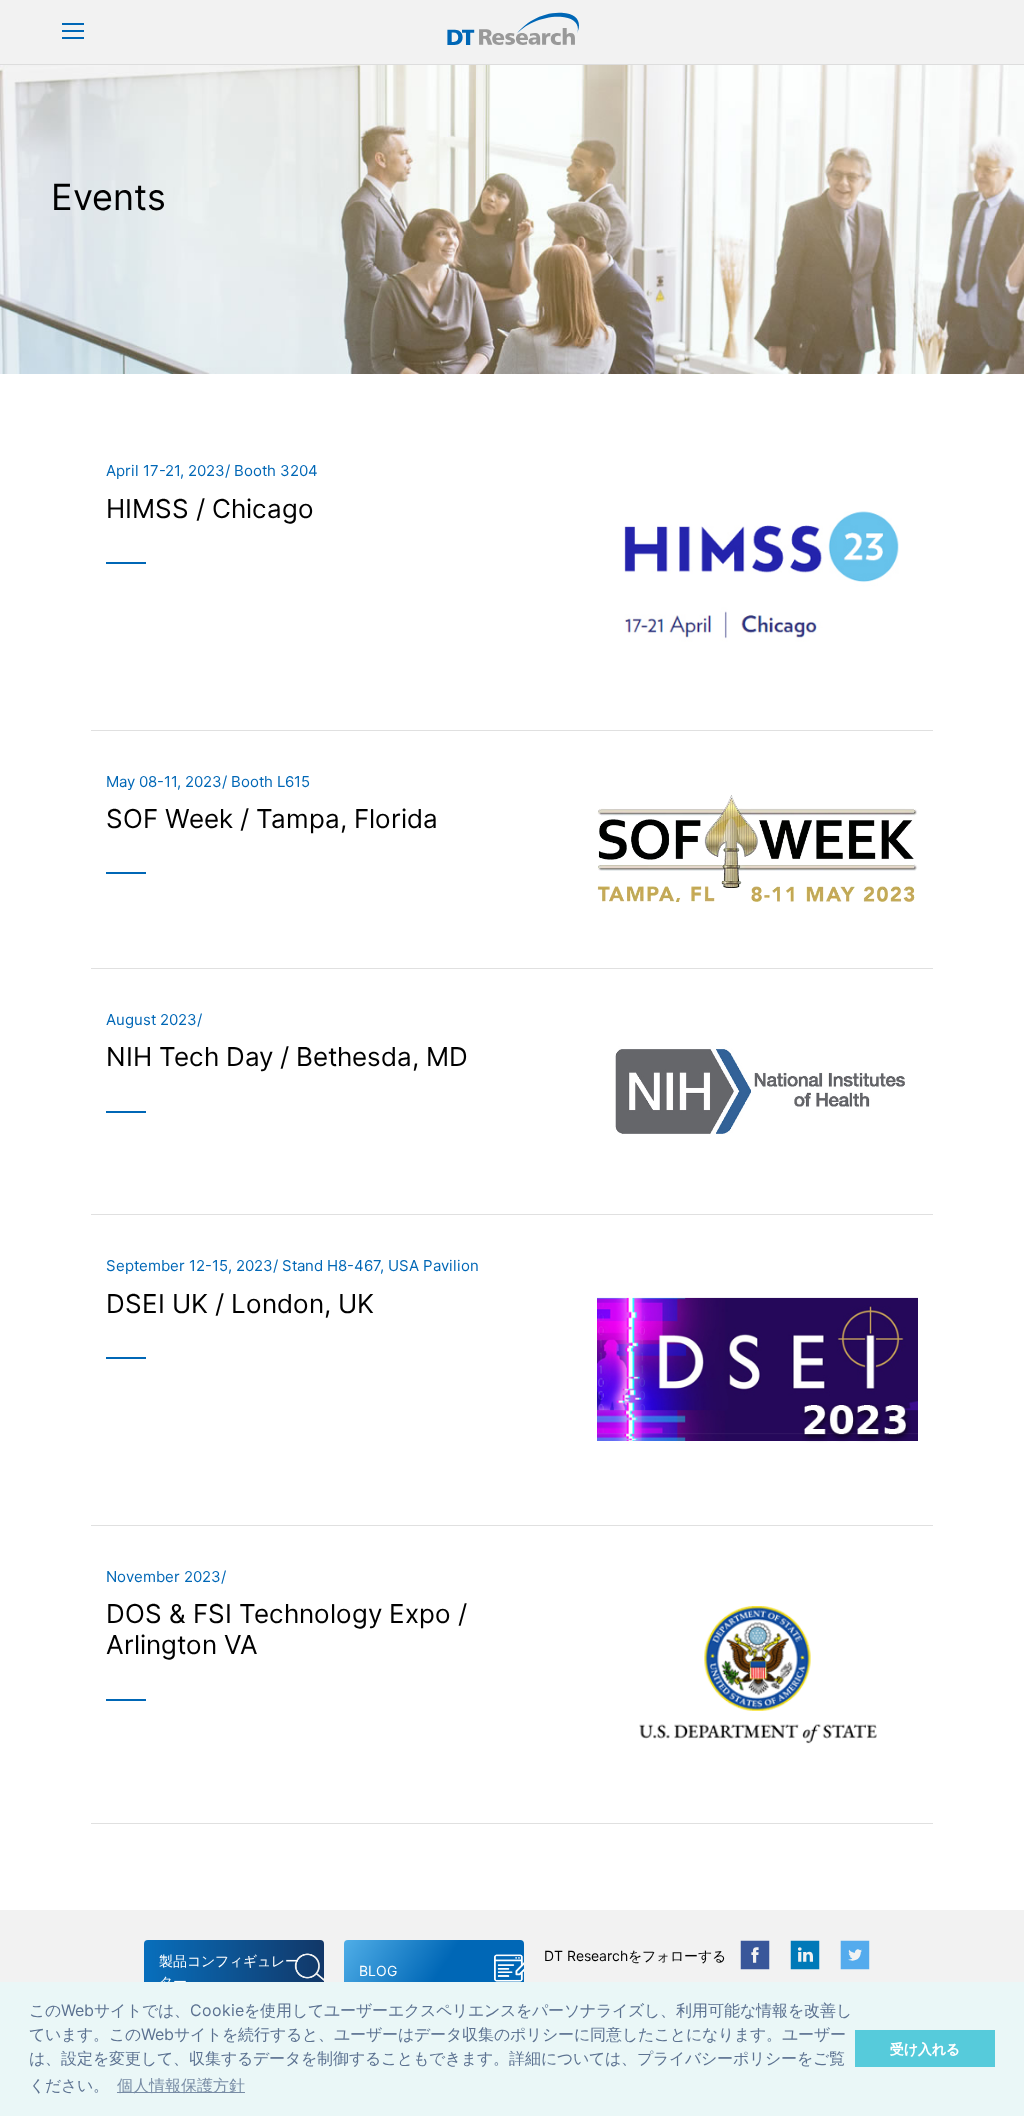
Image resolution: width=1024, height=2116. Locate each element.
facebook (755, 1955)
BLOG (378, 1970)
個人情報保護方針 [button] (181, 2085)
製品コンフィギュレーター (229, 1971)
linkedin (805, 1955)
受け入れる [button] (925, 2048)
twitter (855, 1955)
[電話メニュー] (73, 32)
